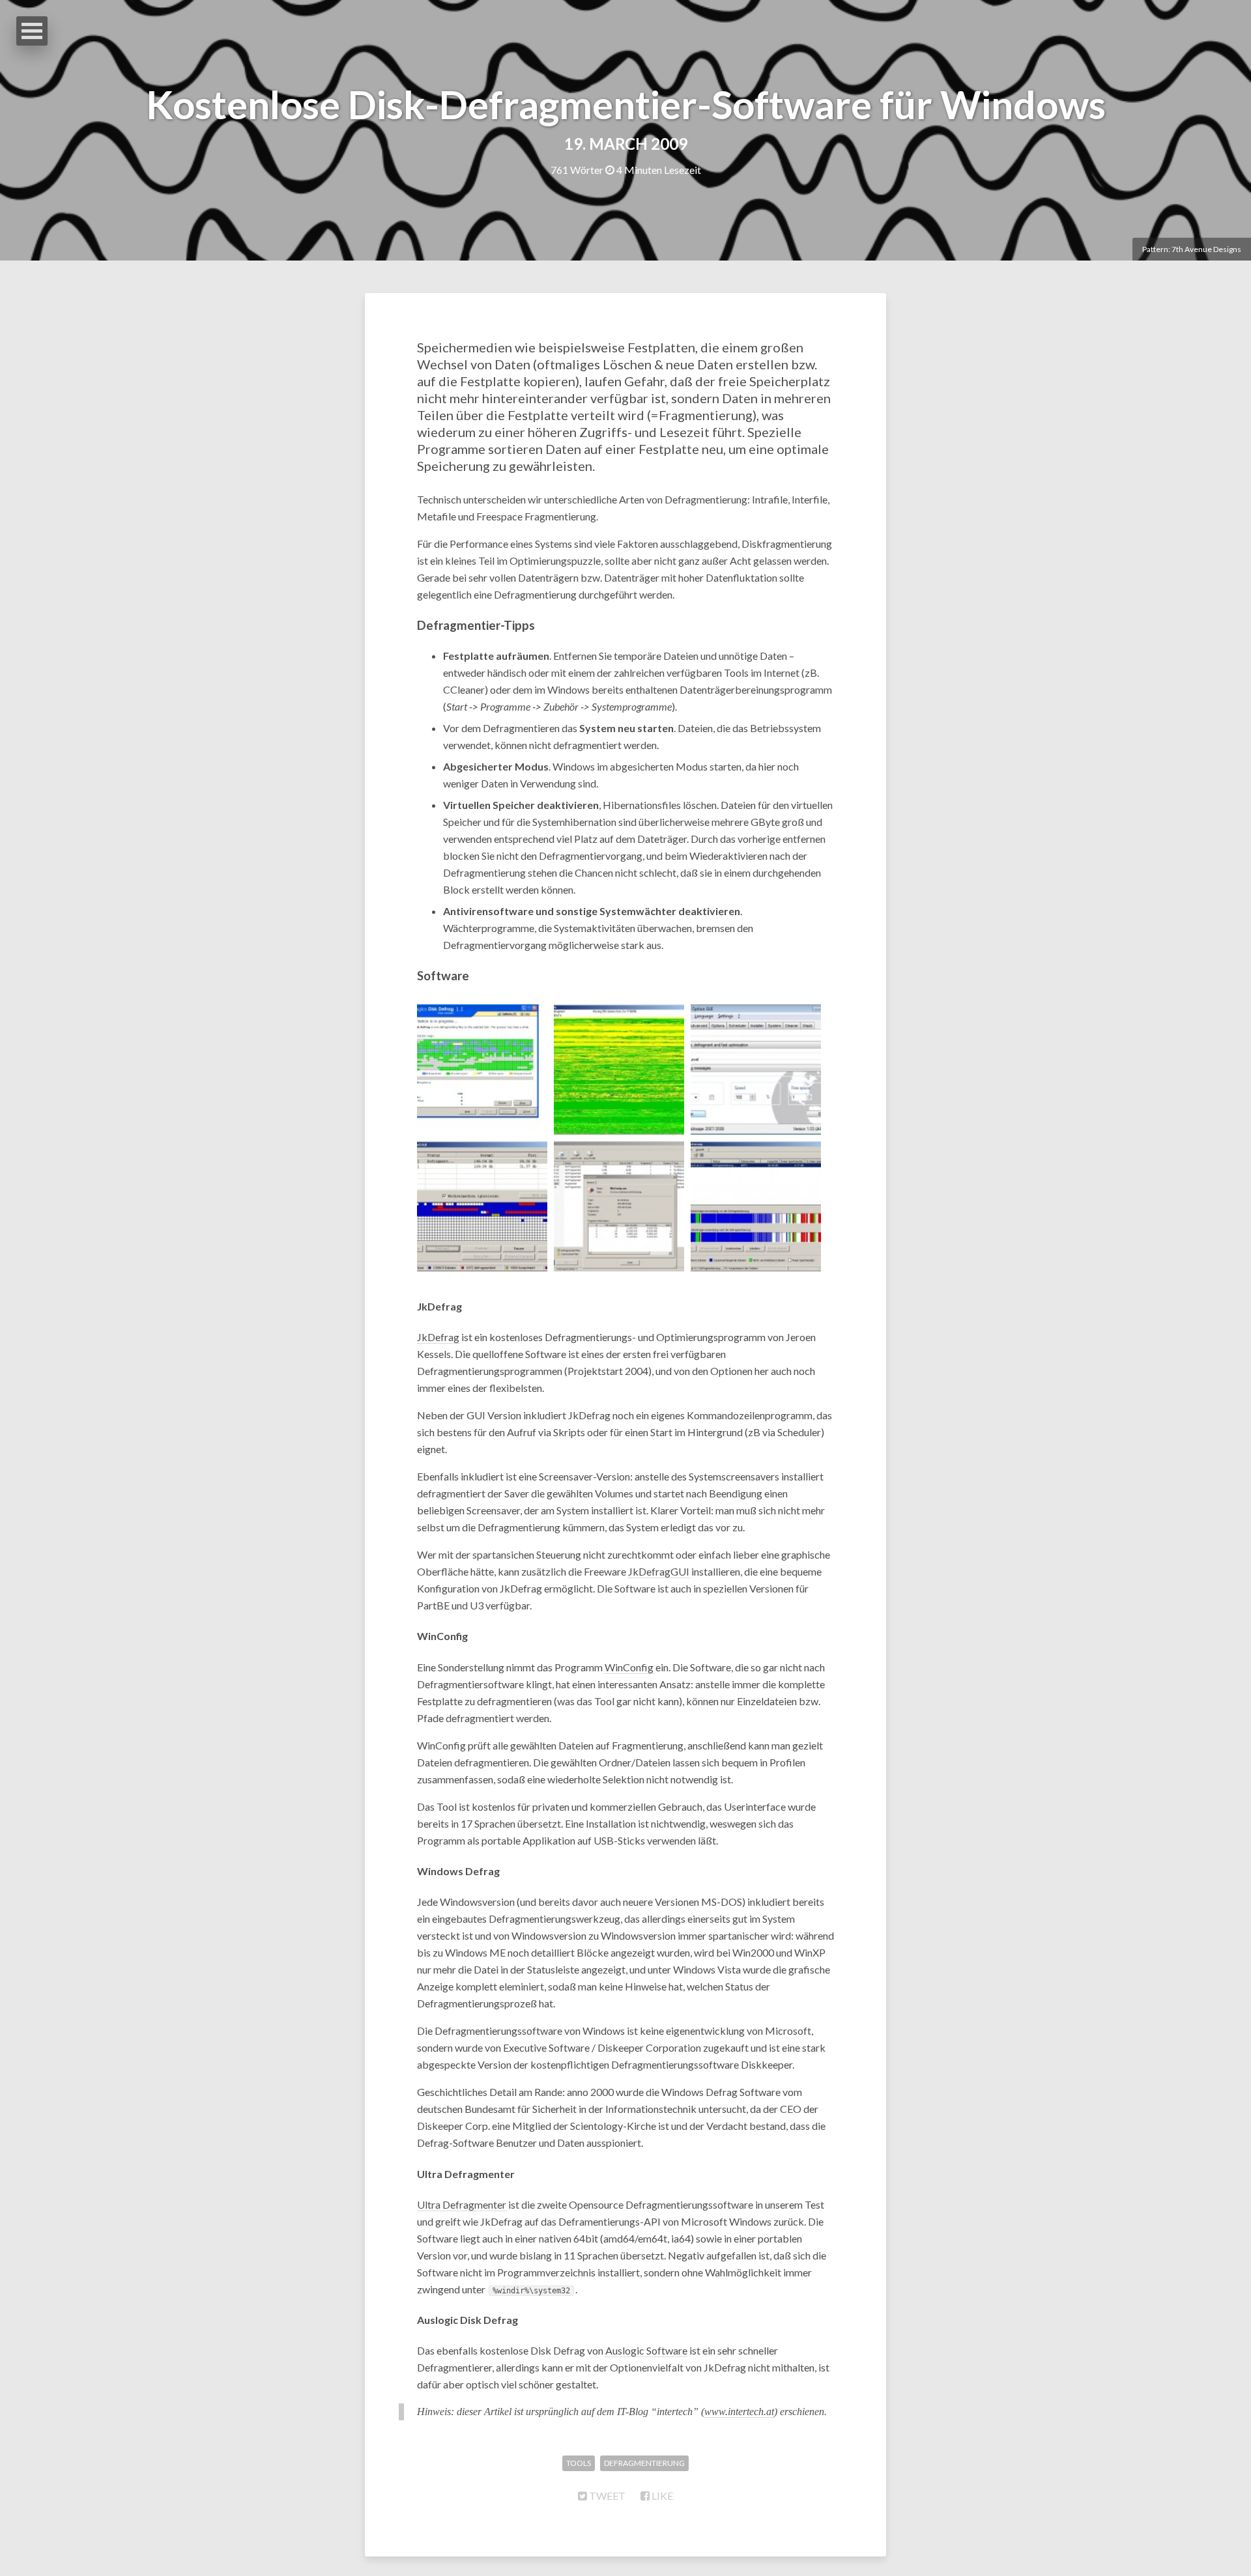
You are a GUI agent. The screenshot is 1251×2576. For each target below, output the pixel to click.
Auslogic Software (646, 2350)
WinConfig (629, 1667)
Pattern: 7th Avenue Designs (1192, 249)
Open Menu (32, 31)
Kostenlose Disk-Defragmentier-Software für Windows (626, 104)
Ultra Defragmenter (462, 2204)
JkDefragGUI (659, 1571)
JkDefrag (438, 1337)
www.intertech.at (739, 2412)
